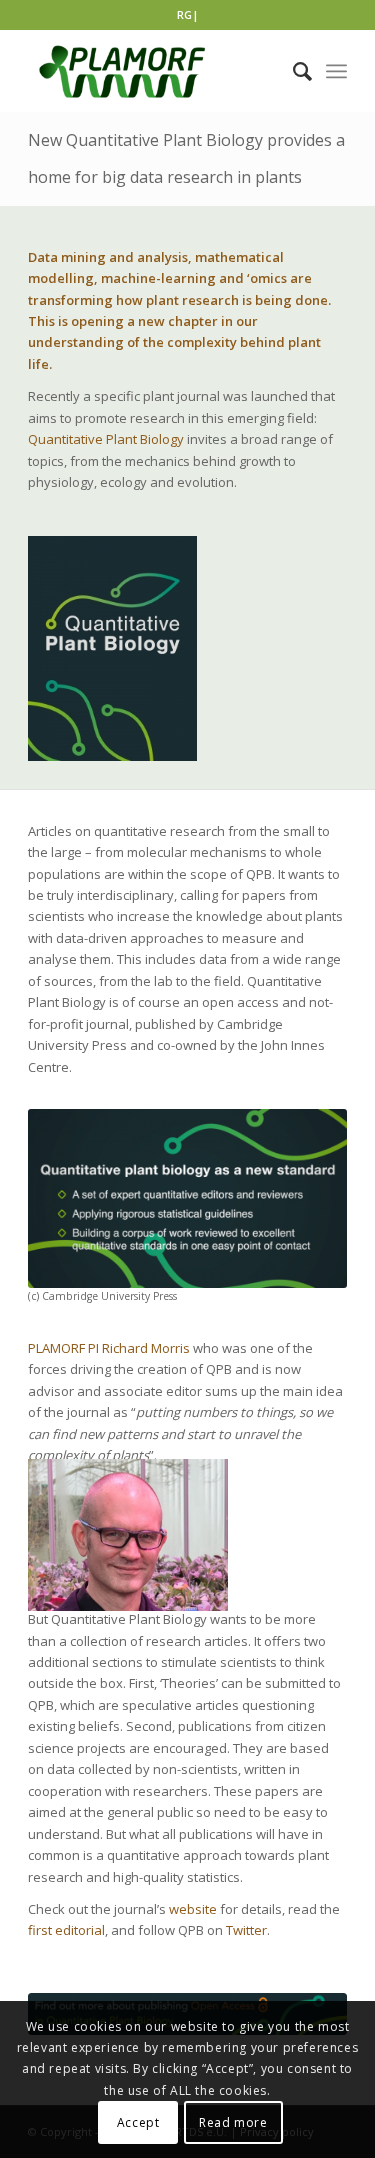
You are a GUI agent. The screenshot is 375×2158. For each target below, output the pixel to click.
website (193, 1909)
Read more (233, 2122)
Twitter (246, 1930)
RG (184, 14)
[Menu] (336, 71)
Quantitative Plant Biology (106, 439)
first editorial (66, 1930)
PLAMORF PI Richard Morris (109, 1348)
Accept (138, 2122)
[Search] (292, 71)
